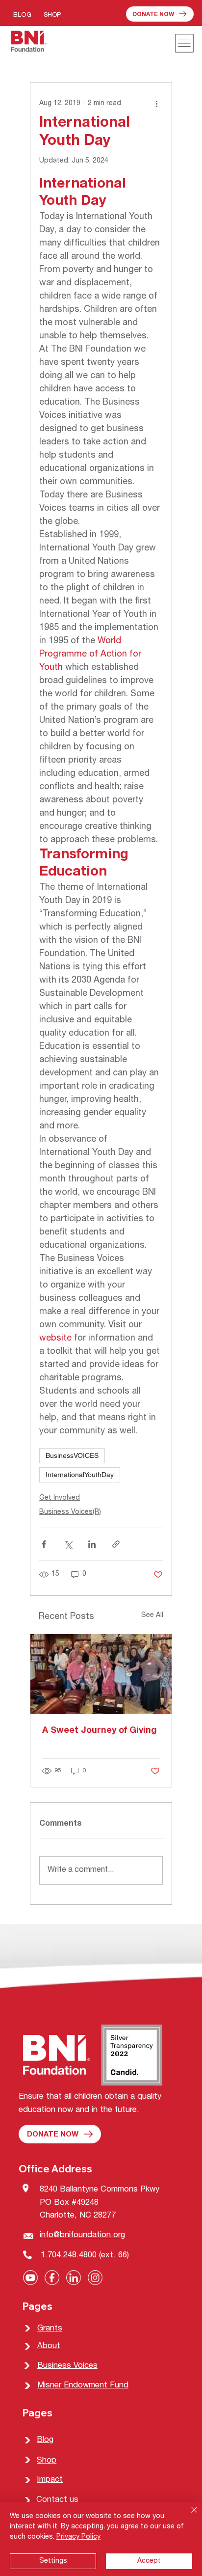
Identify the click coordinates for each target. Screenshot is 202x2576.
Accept (149, 2561)
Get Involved (60, 1498)
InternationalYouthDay (80, 1475)
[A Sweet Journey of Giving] (101, 1674)
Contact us (57, 2500)
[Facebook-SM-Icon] (52, 2277)
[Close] (188, 2516)
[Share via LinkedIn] (92, 1544)
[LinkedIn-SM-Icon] (74, 2277)
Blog (45, 2440)
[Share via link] (116, 1544)
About (49, 2346)
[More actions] (157, 104)
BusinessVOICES (72, 1455)
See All (152, 1616)
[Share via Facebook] (44, 1544)
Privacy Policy (78, 2537)
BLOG (22, 15)
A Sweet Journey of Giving (100, 1731)
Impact (50, 2480)
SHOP (52, 15)
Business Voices (67, 2366)
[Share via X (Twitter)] (68, 1544)
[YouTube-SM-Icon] (30, 2277)
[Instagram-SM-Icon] (95, 2277)
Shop (47, 2461)
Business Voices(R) (70, 1512)
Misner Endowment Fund (83, 2386)
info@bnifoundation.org (82, 2235)
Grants (50, 2329)
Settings (53, 2561)
